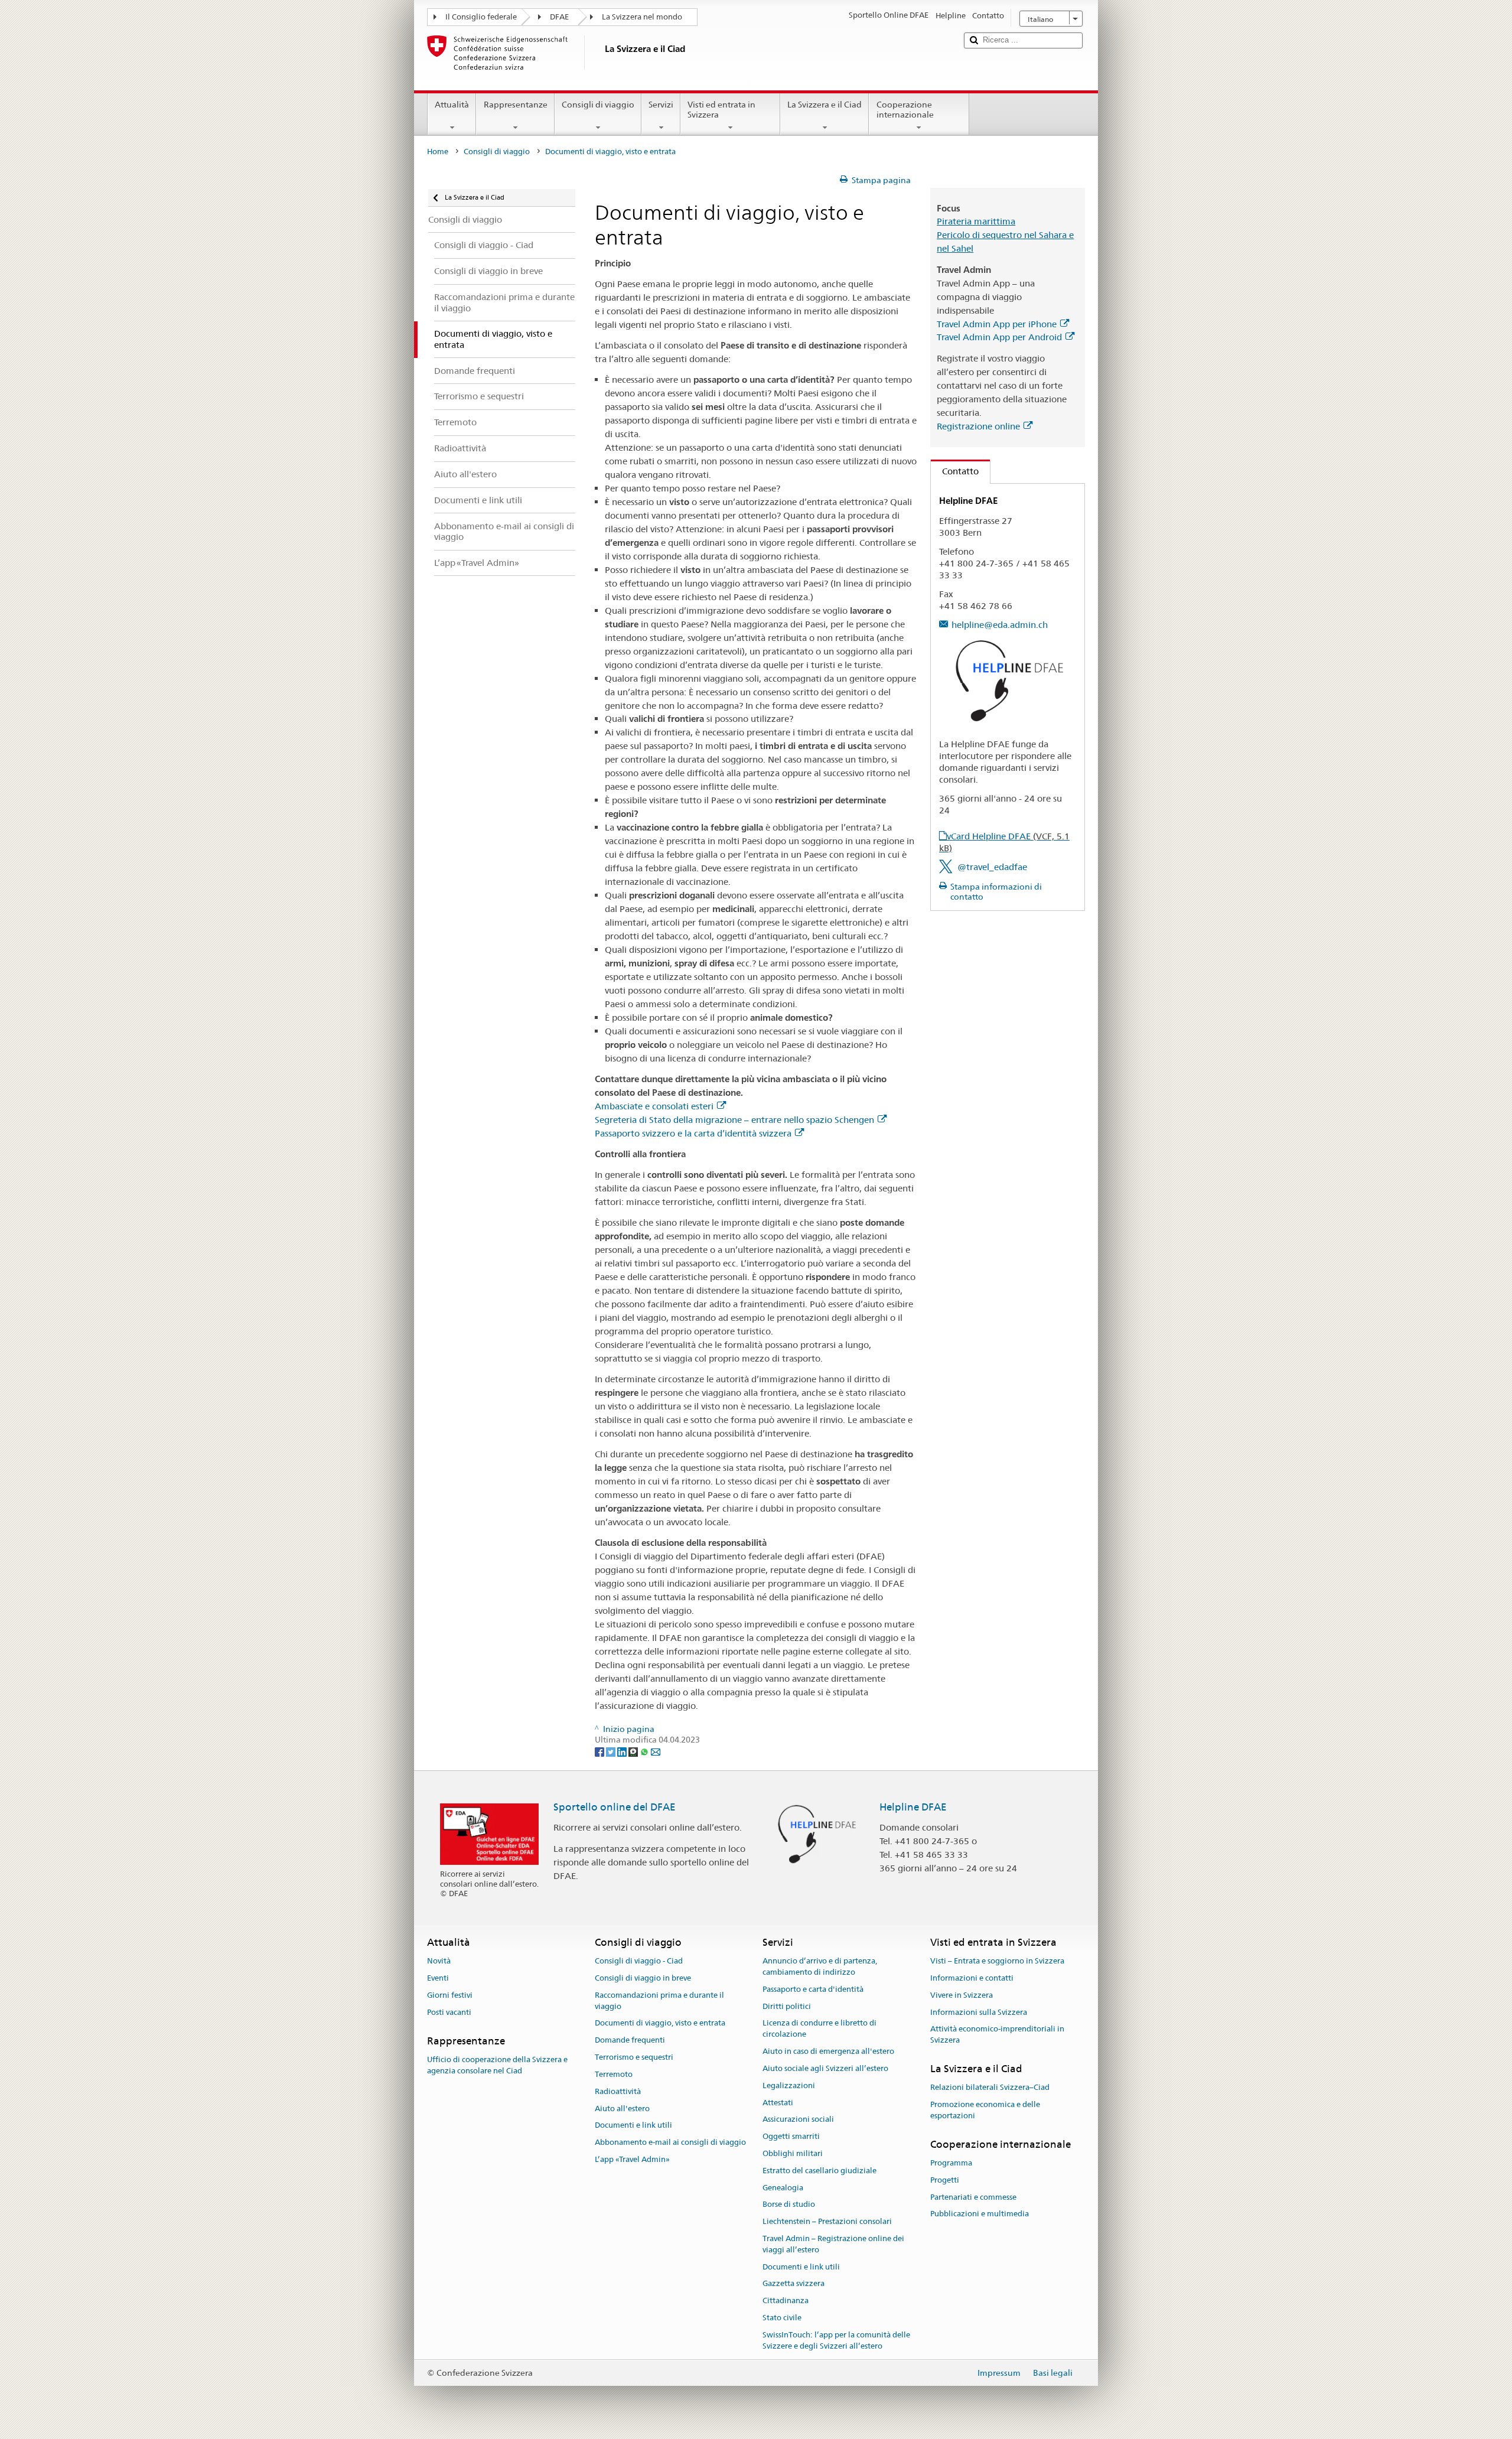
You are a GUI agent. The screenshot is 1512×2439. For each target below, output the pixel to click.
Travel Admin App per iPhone (997, 324)
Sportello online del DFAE (615, 1807)
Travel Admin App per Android (999, 337)
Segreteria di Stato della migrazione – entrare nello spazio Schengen (734, 1120)
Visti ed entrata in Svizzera (721, 110)
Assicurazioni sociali (798, 2120)
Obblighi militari (793, 2153)
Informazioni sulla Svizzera (979, 2012)
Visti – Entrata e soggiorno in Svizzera (997, 1961)
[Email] (656, 1751)
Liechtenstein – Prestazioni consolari (827, 2221)
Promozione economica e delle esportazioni (985, 2110)
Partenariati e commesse (973, 2197)
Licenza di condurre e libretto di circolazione (819, 2029)
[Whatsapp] (645, 1751)
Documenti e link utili (633, 2126)
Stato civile (782, 2318)
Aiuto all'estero (622, 2109)
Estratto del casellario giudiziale (819, 2171)
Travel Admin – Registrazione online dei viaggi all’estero (833, 2244)
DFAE (559, 17)
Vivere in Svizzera (962, 1995)
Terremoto (614, 2074)
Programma (951, 2163)
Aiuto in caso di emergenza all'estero (828, 2051)
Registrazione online (978, 426)
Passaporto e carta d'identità (813, 1989)
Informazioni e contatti (972, 1978)
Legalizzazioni (789, 2085)
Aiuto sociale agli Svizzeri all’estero (825, 2068)
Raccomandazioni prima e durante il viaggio (659, 2001)
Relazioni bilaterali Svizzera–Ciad (990, 2088)
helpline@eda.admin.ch (1000, 625)
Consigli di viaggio (598, 105)
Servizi (661, 105)
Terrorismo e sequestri (634, 2057)
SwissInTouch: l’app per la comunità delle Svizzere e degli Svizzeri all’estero (836, 2340)
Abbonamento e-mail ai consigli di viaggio (670, 2142)
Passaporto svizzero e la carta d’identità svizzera (693, 1133)
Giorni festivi (450, 1995)
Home (438, 152)
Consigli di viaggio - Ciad (639, 1961)
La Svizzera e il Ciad (825, 105)
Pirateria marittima (976, 221)
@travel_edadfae (992, 867)
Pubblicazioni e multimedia (980, 2214)
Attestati (778, 2103)
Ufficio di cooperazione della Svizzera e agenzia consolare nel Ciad (497, 2065)
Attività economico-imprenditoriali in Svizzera (997, 2035)
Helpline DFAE (913, 1807)
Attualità (452, 105)
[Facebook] (600, 1751)
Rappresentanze (516, 105)
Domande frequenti (630, 2041)
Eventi (438, 1978)
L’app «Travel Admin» (632, 2159)
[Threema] (634, 1751)
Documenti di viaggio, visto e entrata (660, 2023)
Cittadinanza (786, 2301)
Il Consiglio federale (481, 17)
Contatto (955, 471)
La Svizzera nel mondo (642, 17)
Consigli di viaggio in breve (643, 1978)
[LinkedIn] (623, 1751)
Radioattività (618, 2091)
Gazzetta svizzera (794, 2284)
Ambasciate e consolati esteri (654, 1106)
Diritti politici (787, 2006)
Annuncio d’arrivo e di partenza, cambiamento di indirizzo (820, 1966)
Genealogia (783, 2188)
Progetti (945, 2180)
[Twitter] (612, 1751)
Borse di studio (789, 2205)
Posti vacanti (449, 2012)
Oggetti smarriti (791, 2136)
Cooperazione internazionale (905, 110)
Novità (439, 1961)
